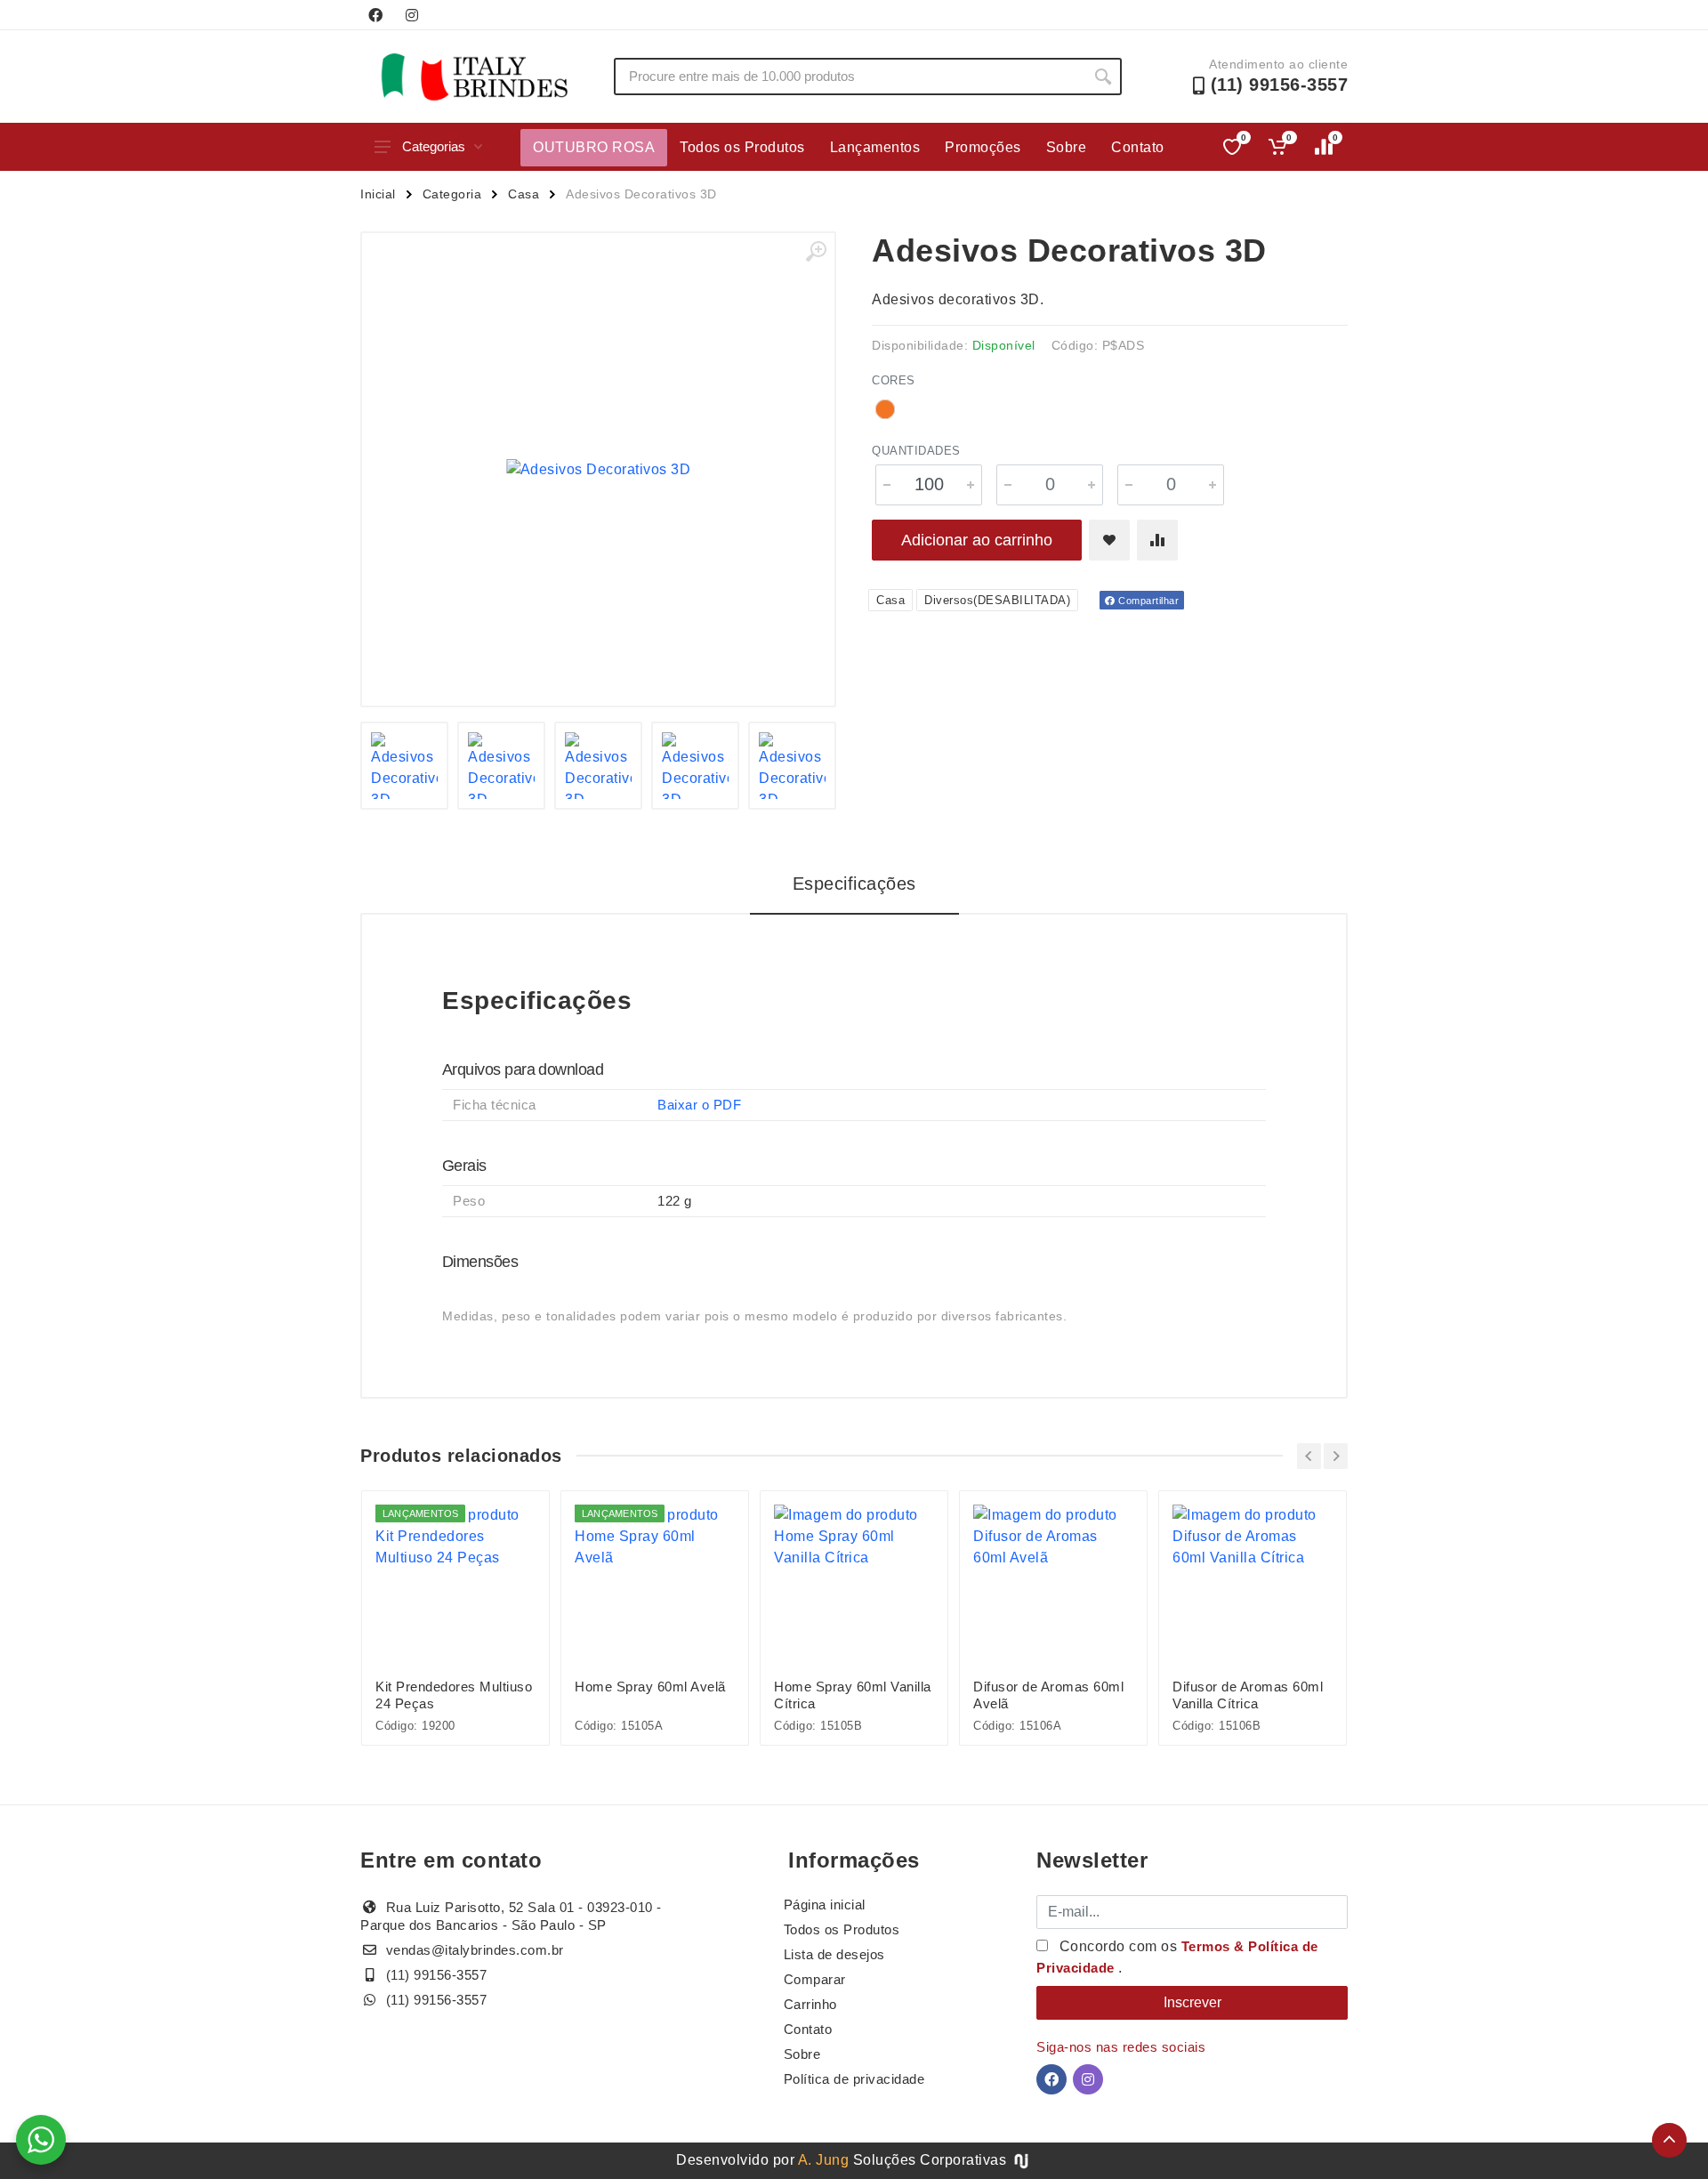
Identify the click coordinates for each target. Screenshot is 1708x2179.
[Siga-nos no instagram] (412, 15)
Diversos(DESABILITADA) (997, 600)
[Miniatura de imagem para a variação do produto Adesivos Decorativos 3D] (404, 766)
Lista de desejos (834, 1954)
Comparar (815, 1979)
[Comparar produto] (1157, 540)
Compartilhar (1148, 601)
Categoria (452, 194)
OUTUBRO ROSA (594, 147)
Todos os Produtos (742, 147)
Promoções (983, 147)
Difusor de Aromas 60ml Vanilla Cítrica (1248, 1695)
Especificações (854, 884)
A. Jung (824, 2160)
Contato (1138, 147)
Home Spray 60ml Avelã (650, 1687)
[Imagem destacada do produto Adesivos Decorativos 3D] (598, 469)
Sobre (1067, 147)
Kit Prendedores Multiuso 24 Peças (454, 1695)
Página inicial (825, 1905)
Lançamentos (875, 147)
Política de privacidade (854, 2079)
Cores (894, 380)
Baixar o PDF (699, 1105)
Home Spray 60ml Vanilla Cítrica (853, 1695)
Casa (524, 194)
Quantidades (916, 451)
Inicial (378, 194)
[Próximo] (1336, 1456)
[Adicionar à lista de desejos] (1109, 540)
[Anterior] (1309, 1456)
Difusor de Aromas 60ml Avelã (1048, 1695)
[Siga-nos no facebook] (375, 15)
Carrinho (810, 2004)
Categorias (434, 146)
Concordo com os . (1177, 1957)
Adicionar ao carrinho (977, 540)
